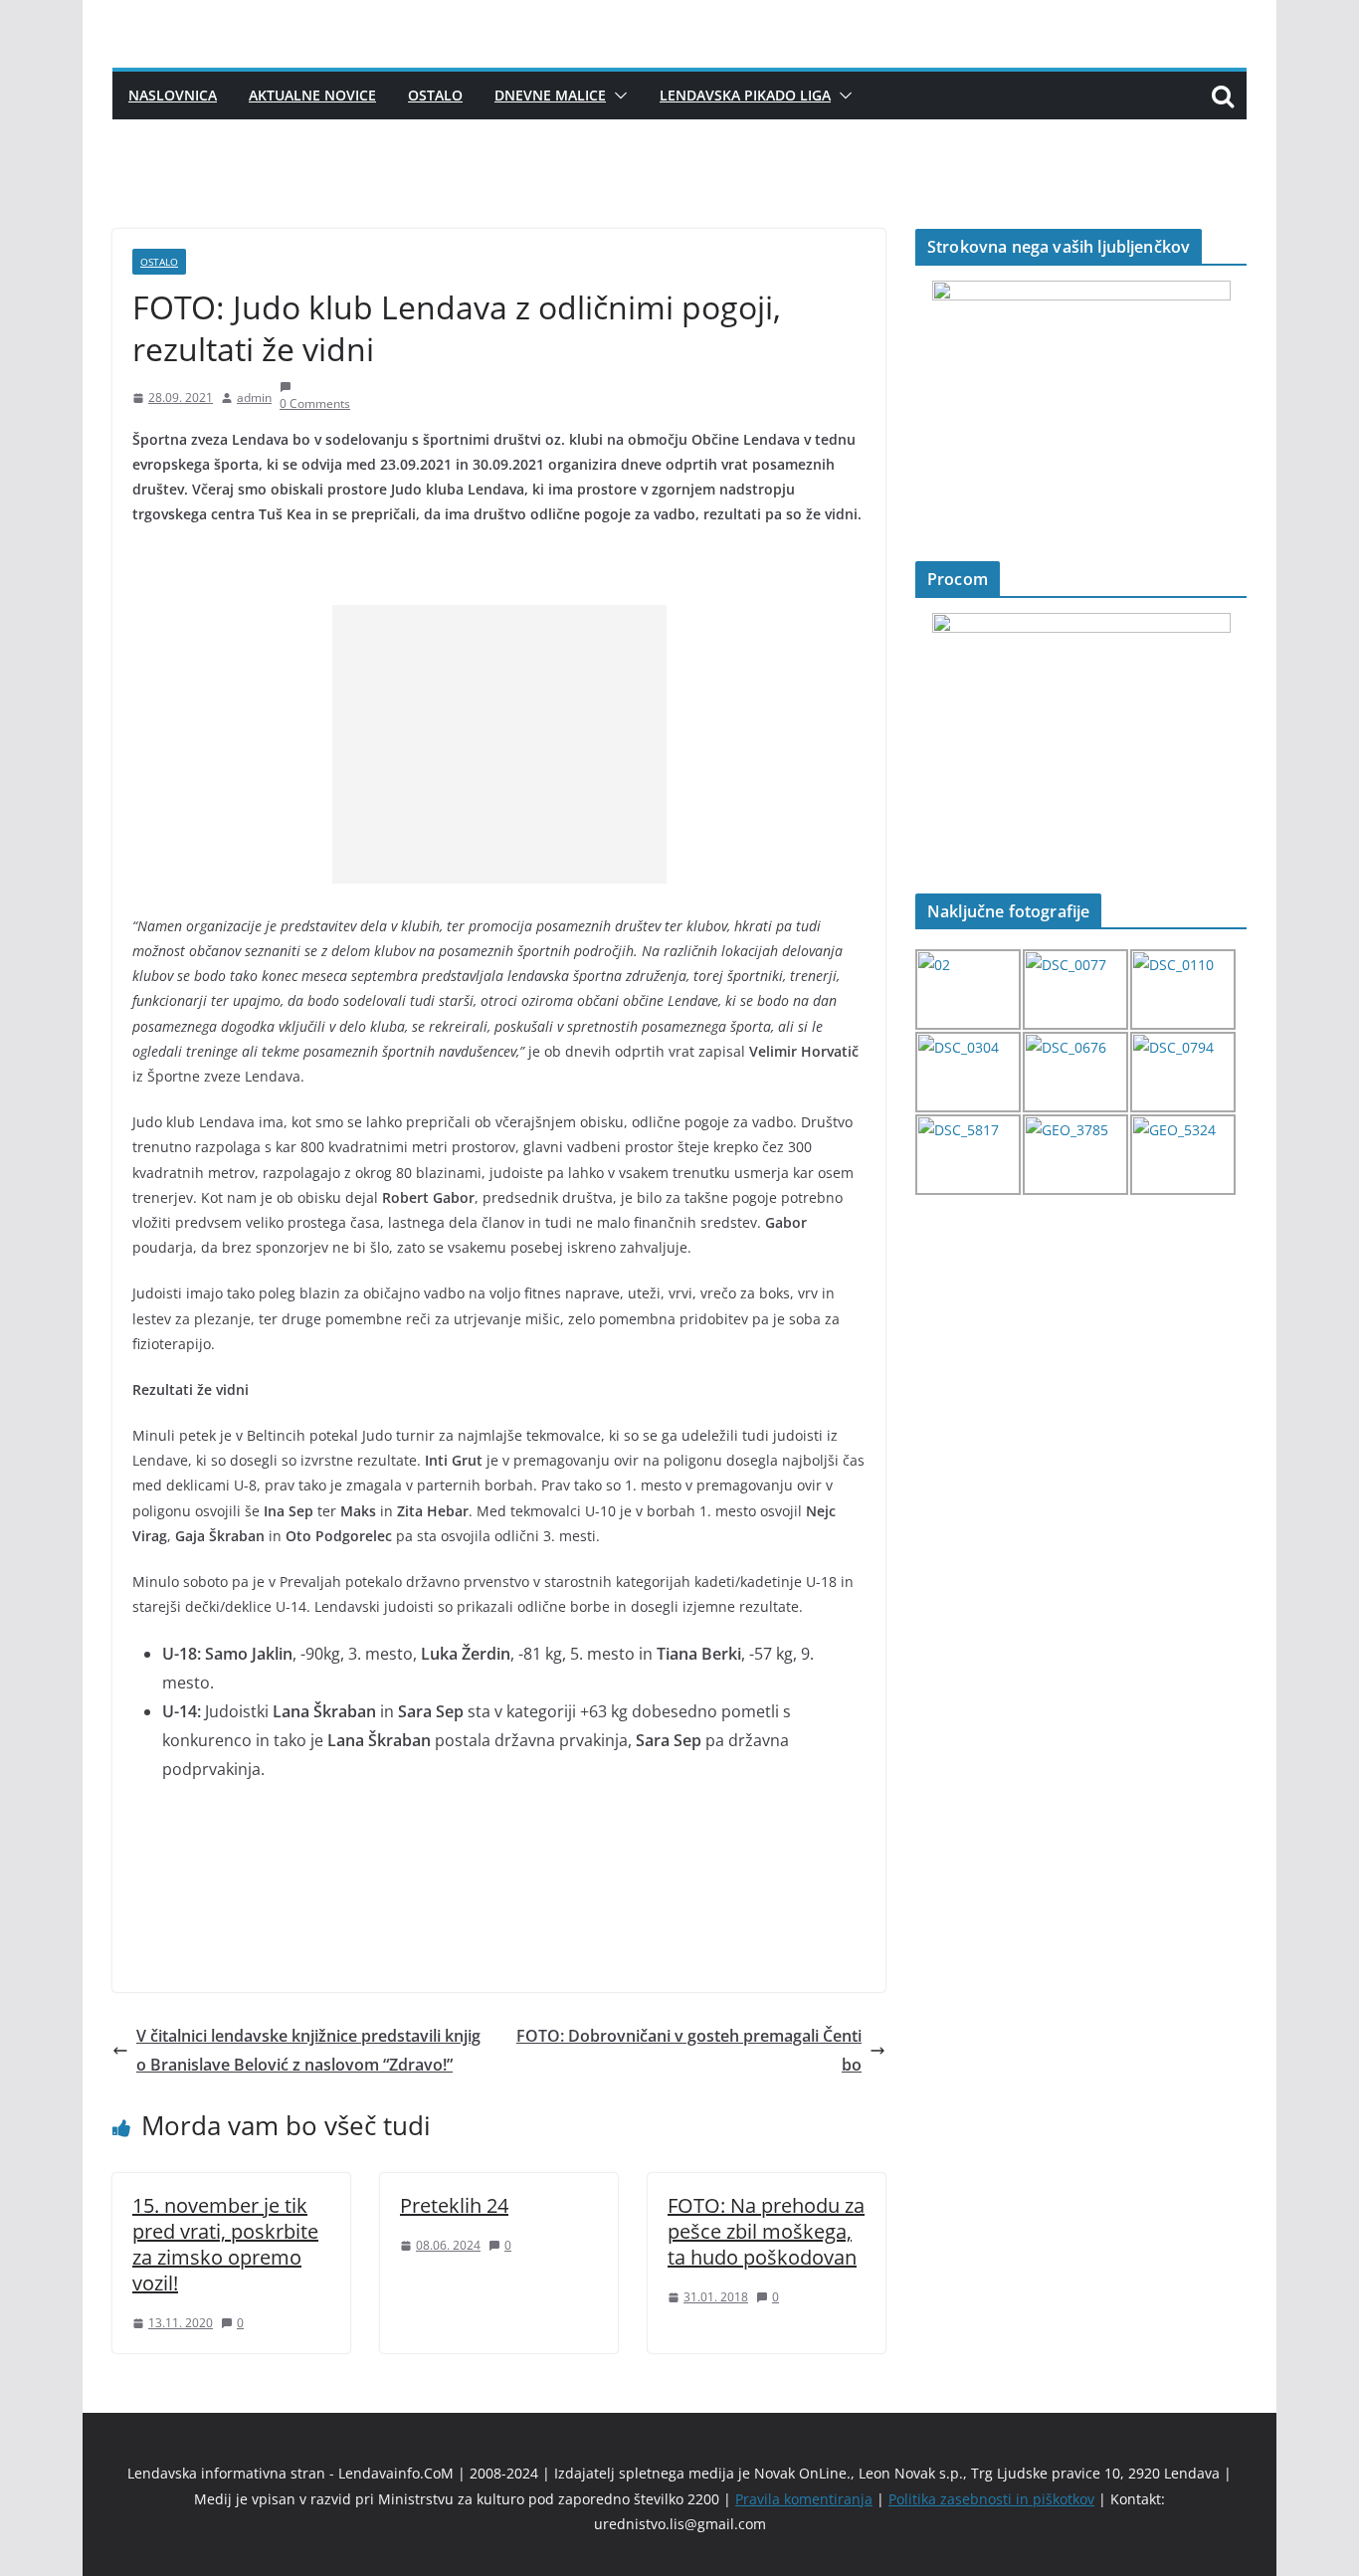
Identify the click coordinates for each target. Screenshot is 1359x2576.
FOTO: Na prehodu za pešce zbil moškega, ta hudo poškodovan (766, 2231)
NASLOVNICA (173, 95)
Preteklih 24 (454, 2205)
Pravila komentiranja (804, 2499)
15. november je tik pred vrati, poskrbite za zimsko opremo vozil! (225, 2244)
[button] (617, 96)
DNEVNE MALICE (550, 95)
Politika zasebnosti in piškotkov (991, 2499)
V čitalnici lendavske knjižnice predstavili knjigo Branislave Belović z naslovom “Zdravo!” (308, 2050)
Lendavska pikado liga (745, 95)
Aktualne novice (312, 95)
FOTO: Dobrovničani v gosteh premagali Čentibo (689, 2050)
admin (254, 397)
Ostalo (435, 95)
